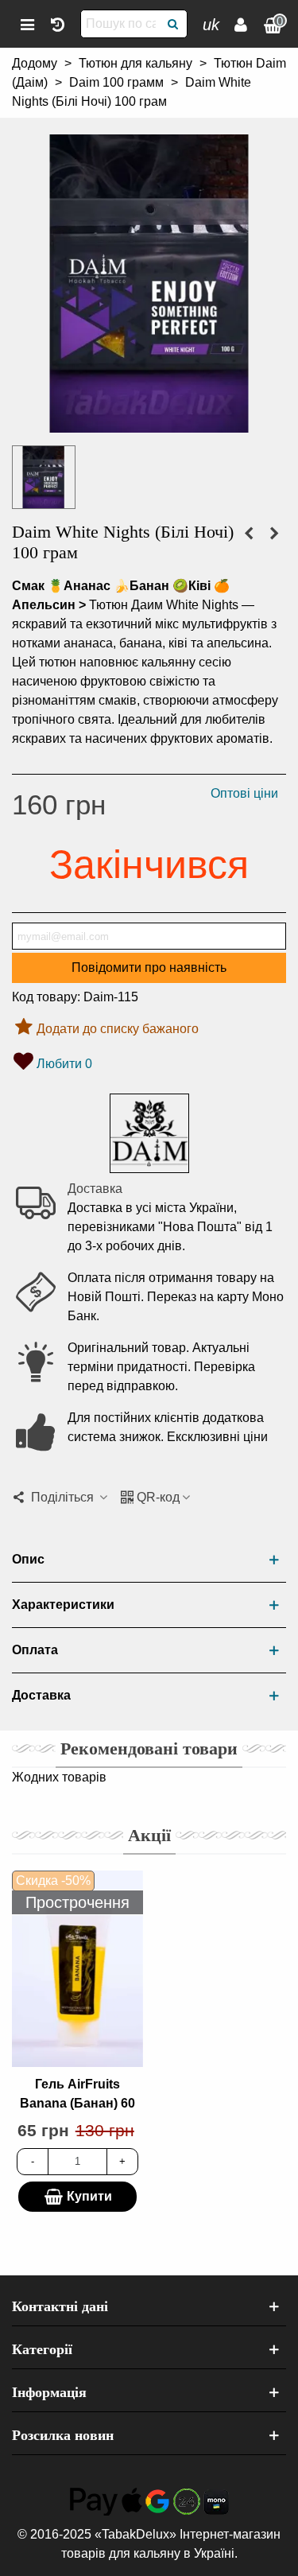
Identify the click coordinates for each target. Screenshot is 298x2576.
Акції (149, 1835)
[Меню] (27, 24)
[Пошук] (173, 24)
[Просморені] (57, 24)
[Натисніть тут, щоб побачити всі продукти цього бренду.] (149, 1133)
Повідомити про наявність (149, 967)
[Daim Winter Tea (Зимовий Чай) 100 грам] (274, 534)
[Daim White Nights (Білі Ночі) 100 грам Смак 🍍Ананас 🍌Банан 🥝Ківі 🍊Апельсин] (149, 423)
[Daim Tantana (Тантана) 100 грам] (249, 534)
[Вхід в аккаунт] (241, 24)
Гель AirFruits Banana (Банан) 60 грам (77, 2103)
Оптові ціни (244, 793)
